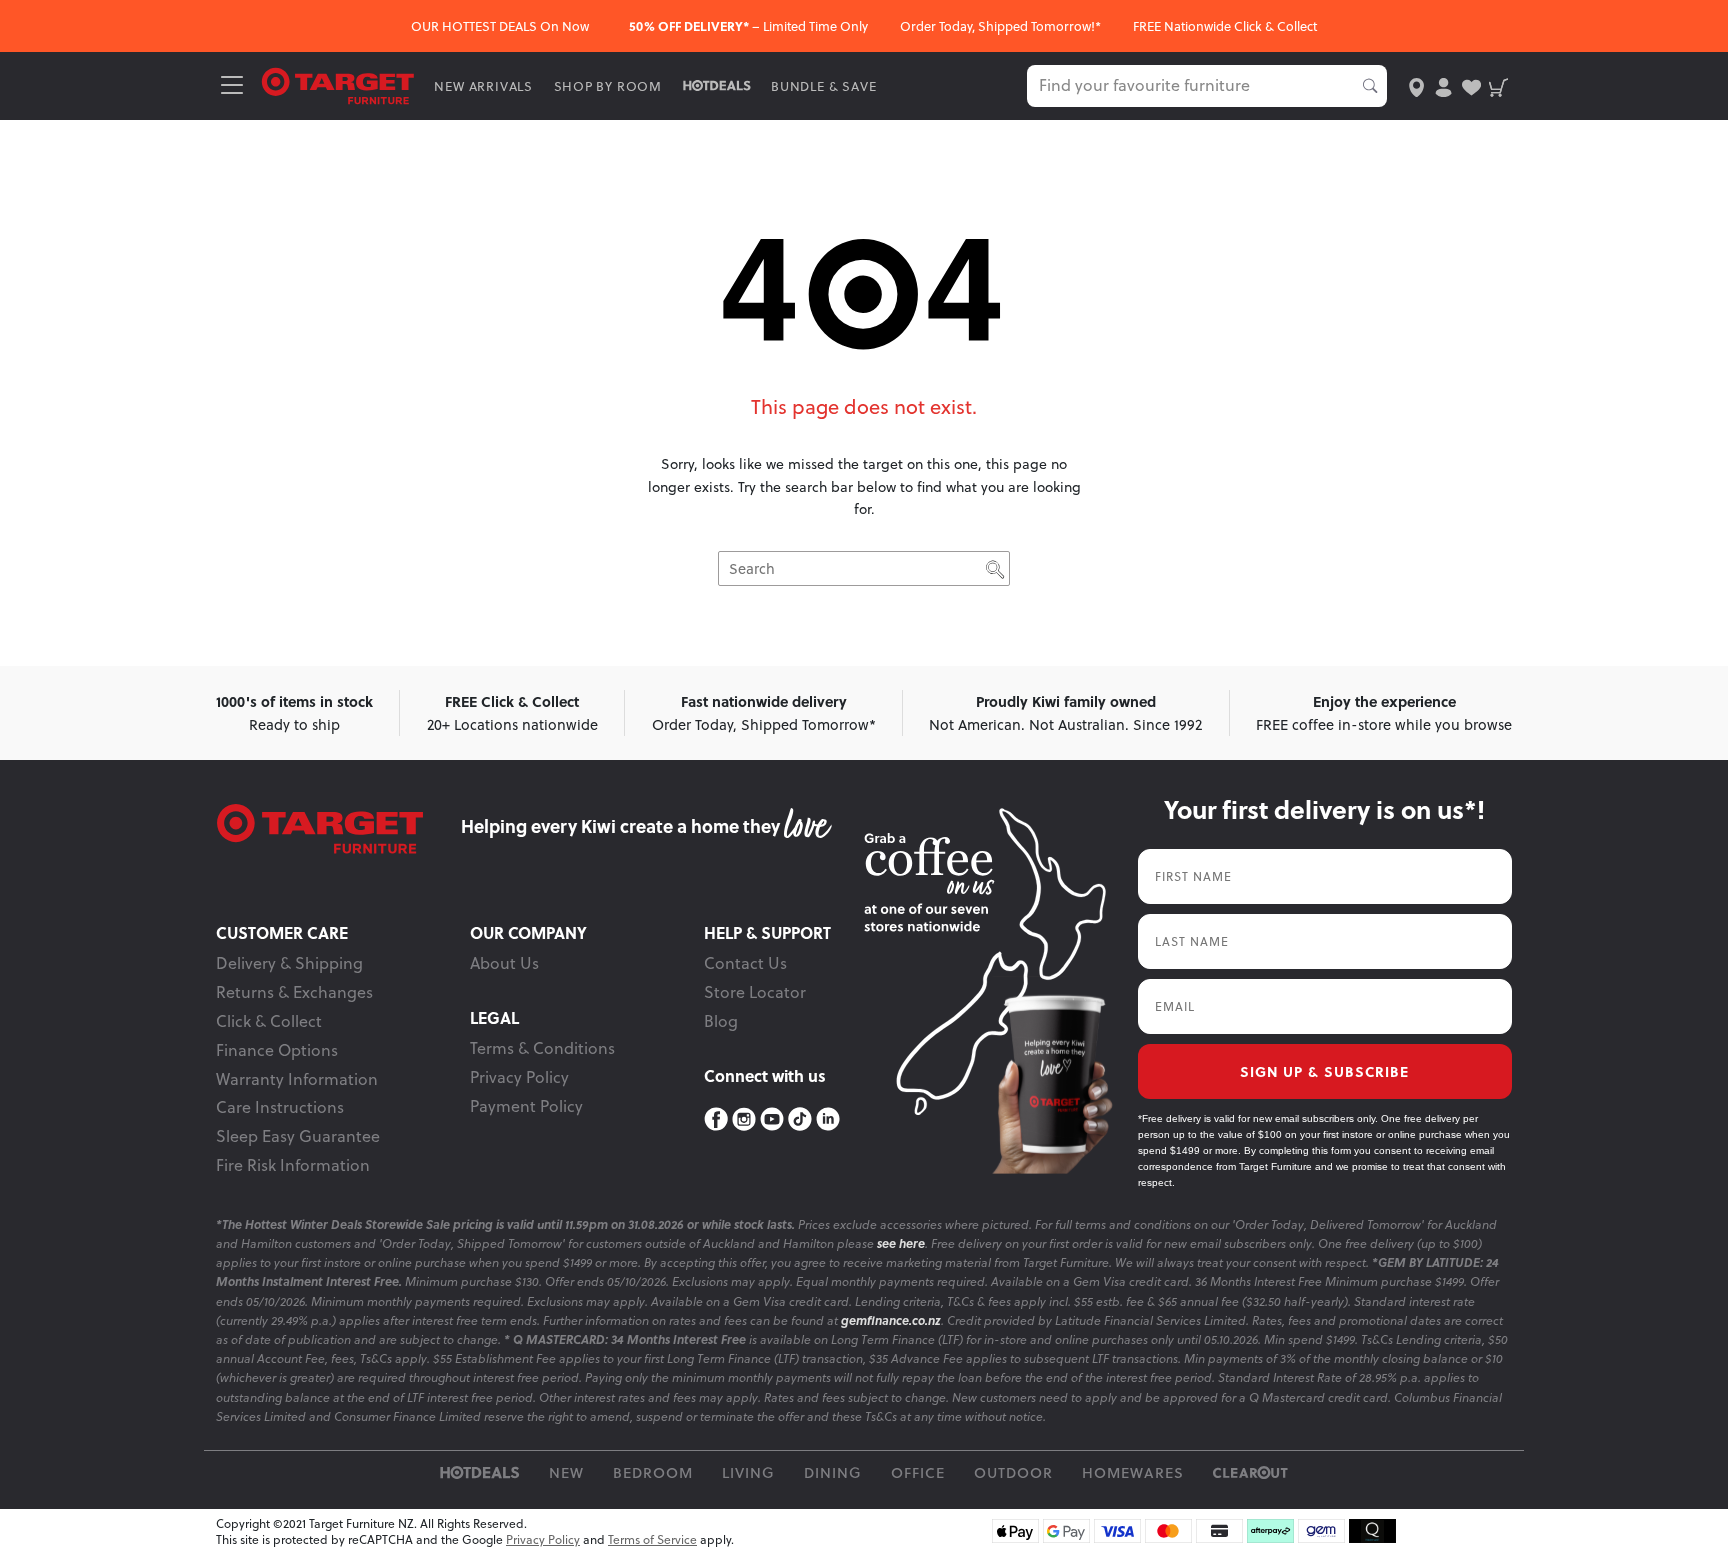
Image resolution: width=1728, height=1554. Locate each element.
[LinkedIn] (828, 1119)
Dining (833, 1472)
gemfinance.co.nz (891, 1320)
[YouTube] (772, 1119)
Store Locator (755, 992)
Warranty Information (297, 1079)
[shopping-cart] (1498, 85)
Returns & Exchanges (294, 992)
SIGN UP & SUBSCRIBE (1324, 1071)
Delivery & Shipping (289, 963)
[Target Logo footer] (338, 829)
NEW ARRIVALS (483, 86)
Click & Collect (269, 1021)
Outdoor (1013, 1472)
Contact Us (745, 963)
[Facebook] (716, 1119)
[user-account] (1443, 85)
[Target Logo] (338, 84)
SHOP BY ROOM (608, 86)
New (566, 1472)
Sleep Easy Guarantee (298, 1136)
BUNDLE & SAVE (823, 86)
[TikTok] (800, 1119)
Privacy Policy (519, 1077)
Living (748, 1472)
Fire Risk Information (293, 1165)
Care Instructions (280, 1107)
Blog (721, 1021)
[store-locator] (1416, 85)
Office (918, 1472)
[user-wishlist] (1471, 85)
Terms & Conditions (542, 1048)
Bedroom (653, 1472)
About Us (504, 963)
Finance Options (277, 1050)
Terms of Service (652, 1539)
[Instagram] (744, 1119)
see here (901, 1243)
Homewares (1133, 1472)
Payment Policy (526, 1106)
